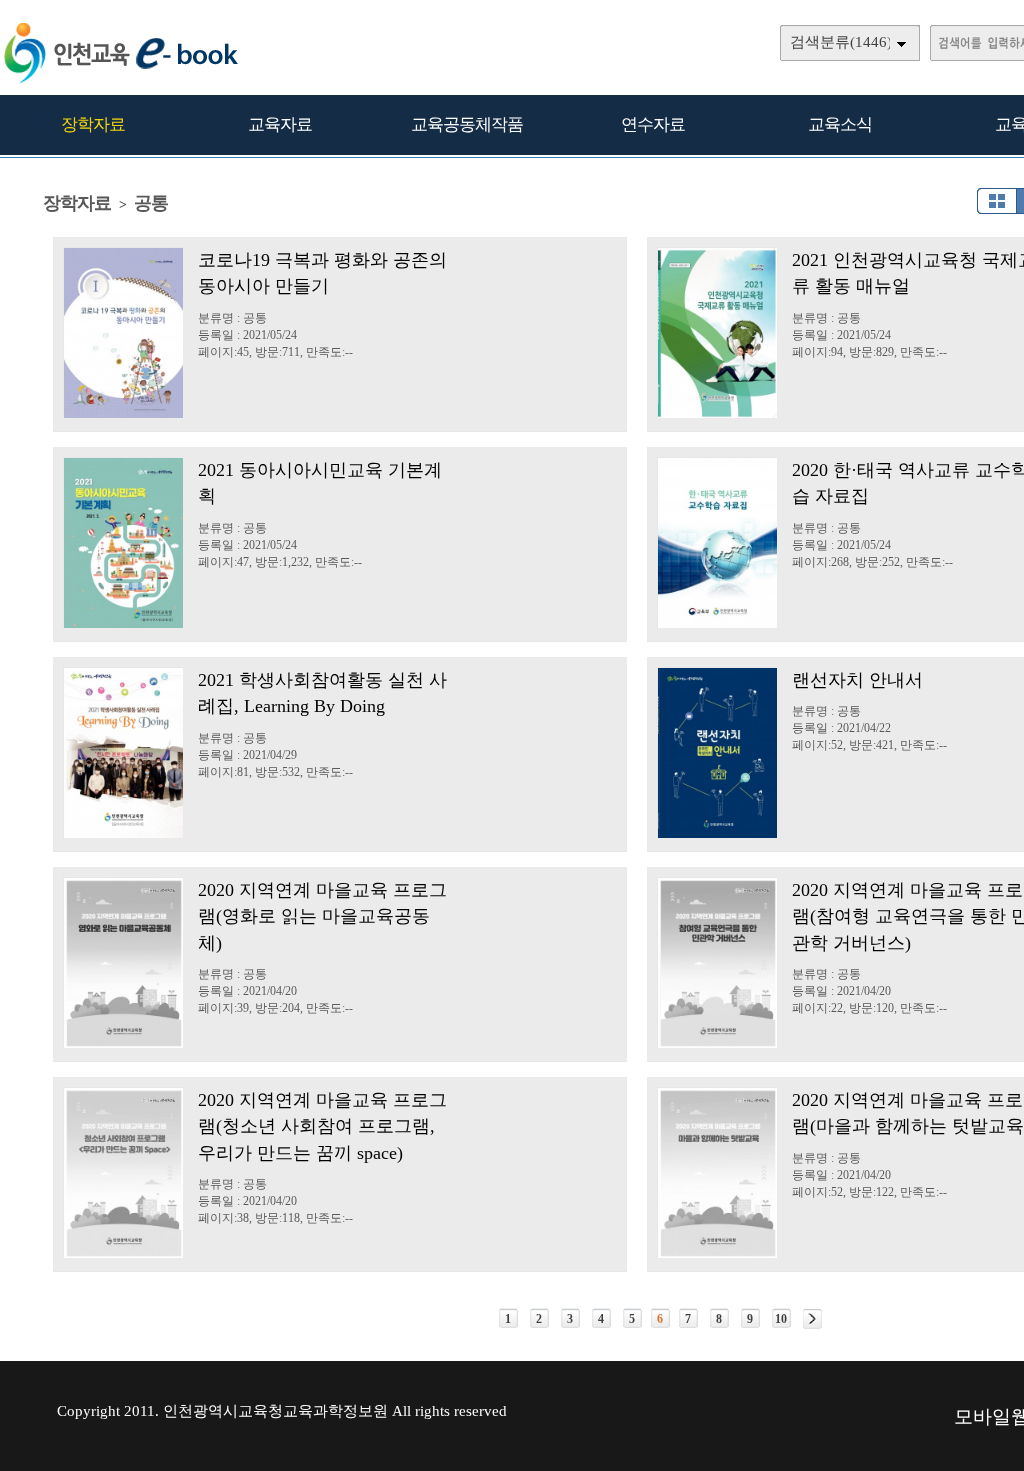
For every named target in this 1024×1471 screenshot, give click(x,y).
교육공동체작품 (467, 124)
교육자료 (280, 124)
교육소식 (840, 124)
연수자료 (653, 124)
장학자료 (93, 124)
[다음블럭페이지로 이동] (812, 1319)
